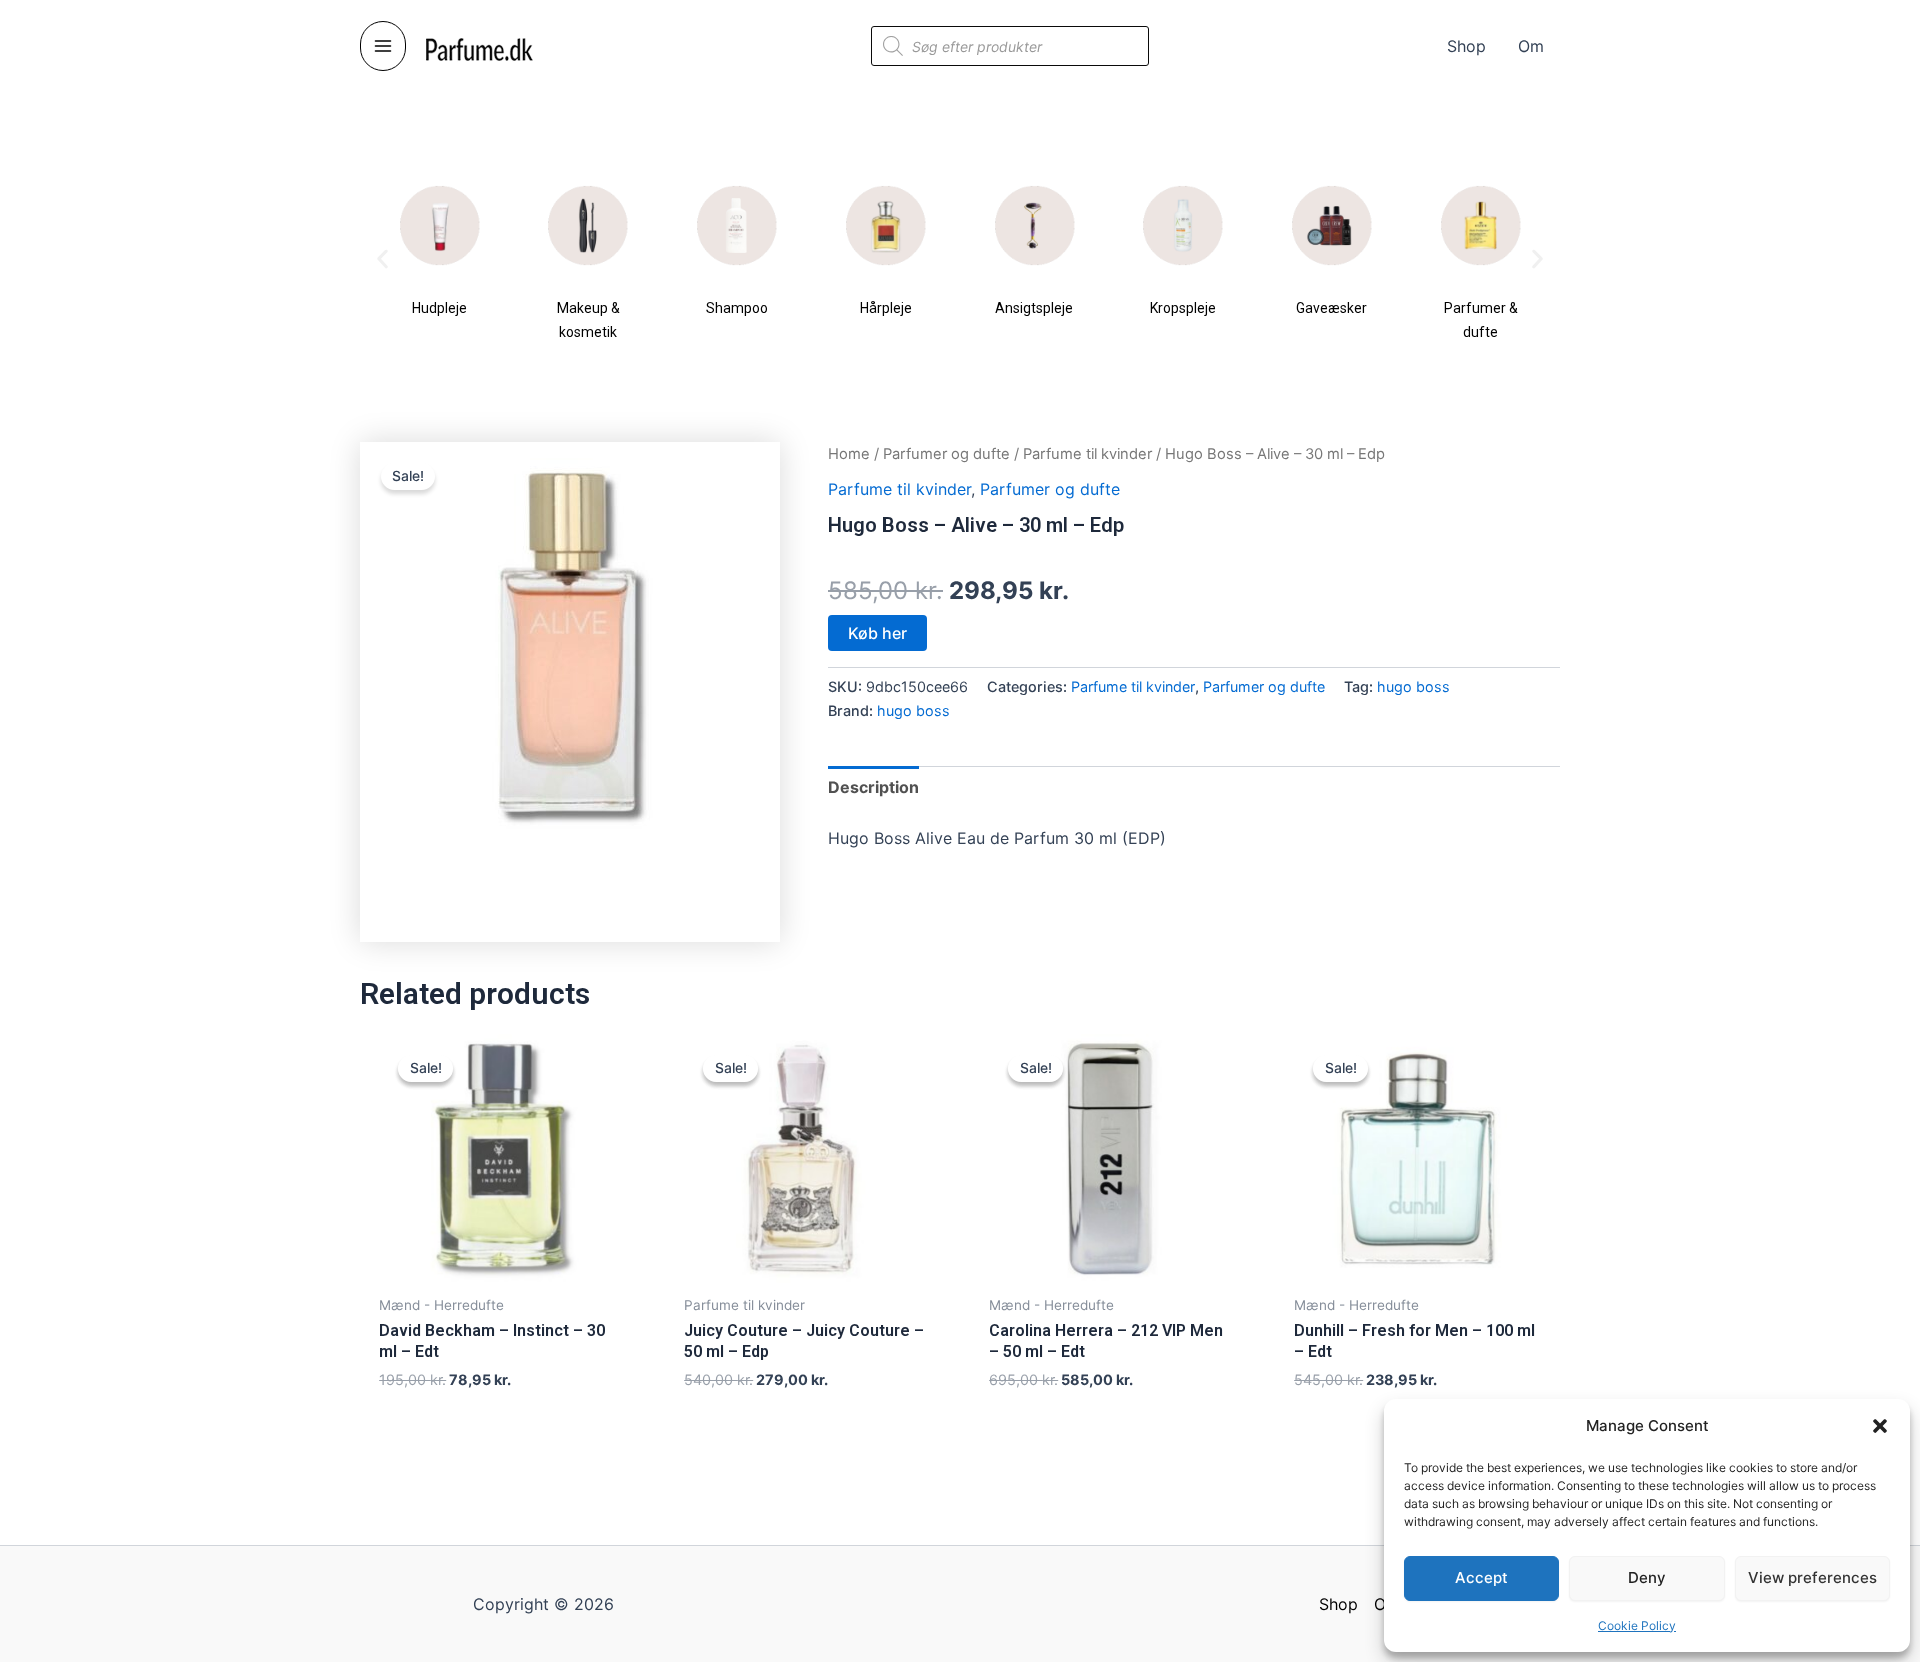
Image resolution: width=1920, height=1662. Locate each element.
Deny (1647, 1577)
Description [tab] (873, 787)
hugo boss (1413, 686)
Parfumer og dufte (946, 454)
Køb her (877, 633)
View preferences (1812, 1577)
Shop (1338, 1604)
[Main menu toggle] (383, 46)
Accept (1481, 1577)
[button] (1880, 1426)
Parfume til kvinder (1087, 454)
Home (849, 454)
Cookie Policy (1637, 1625)
